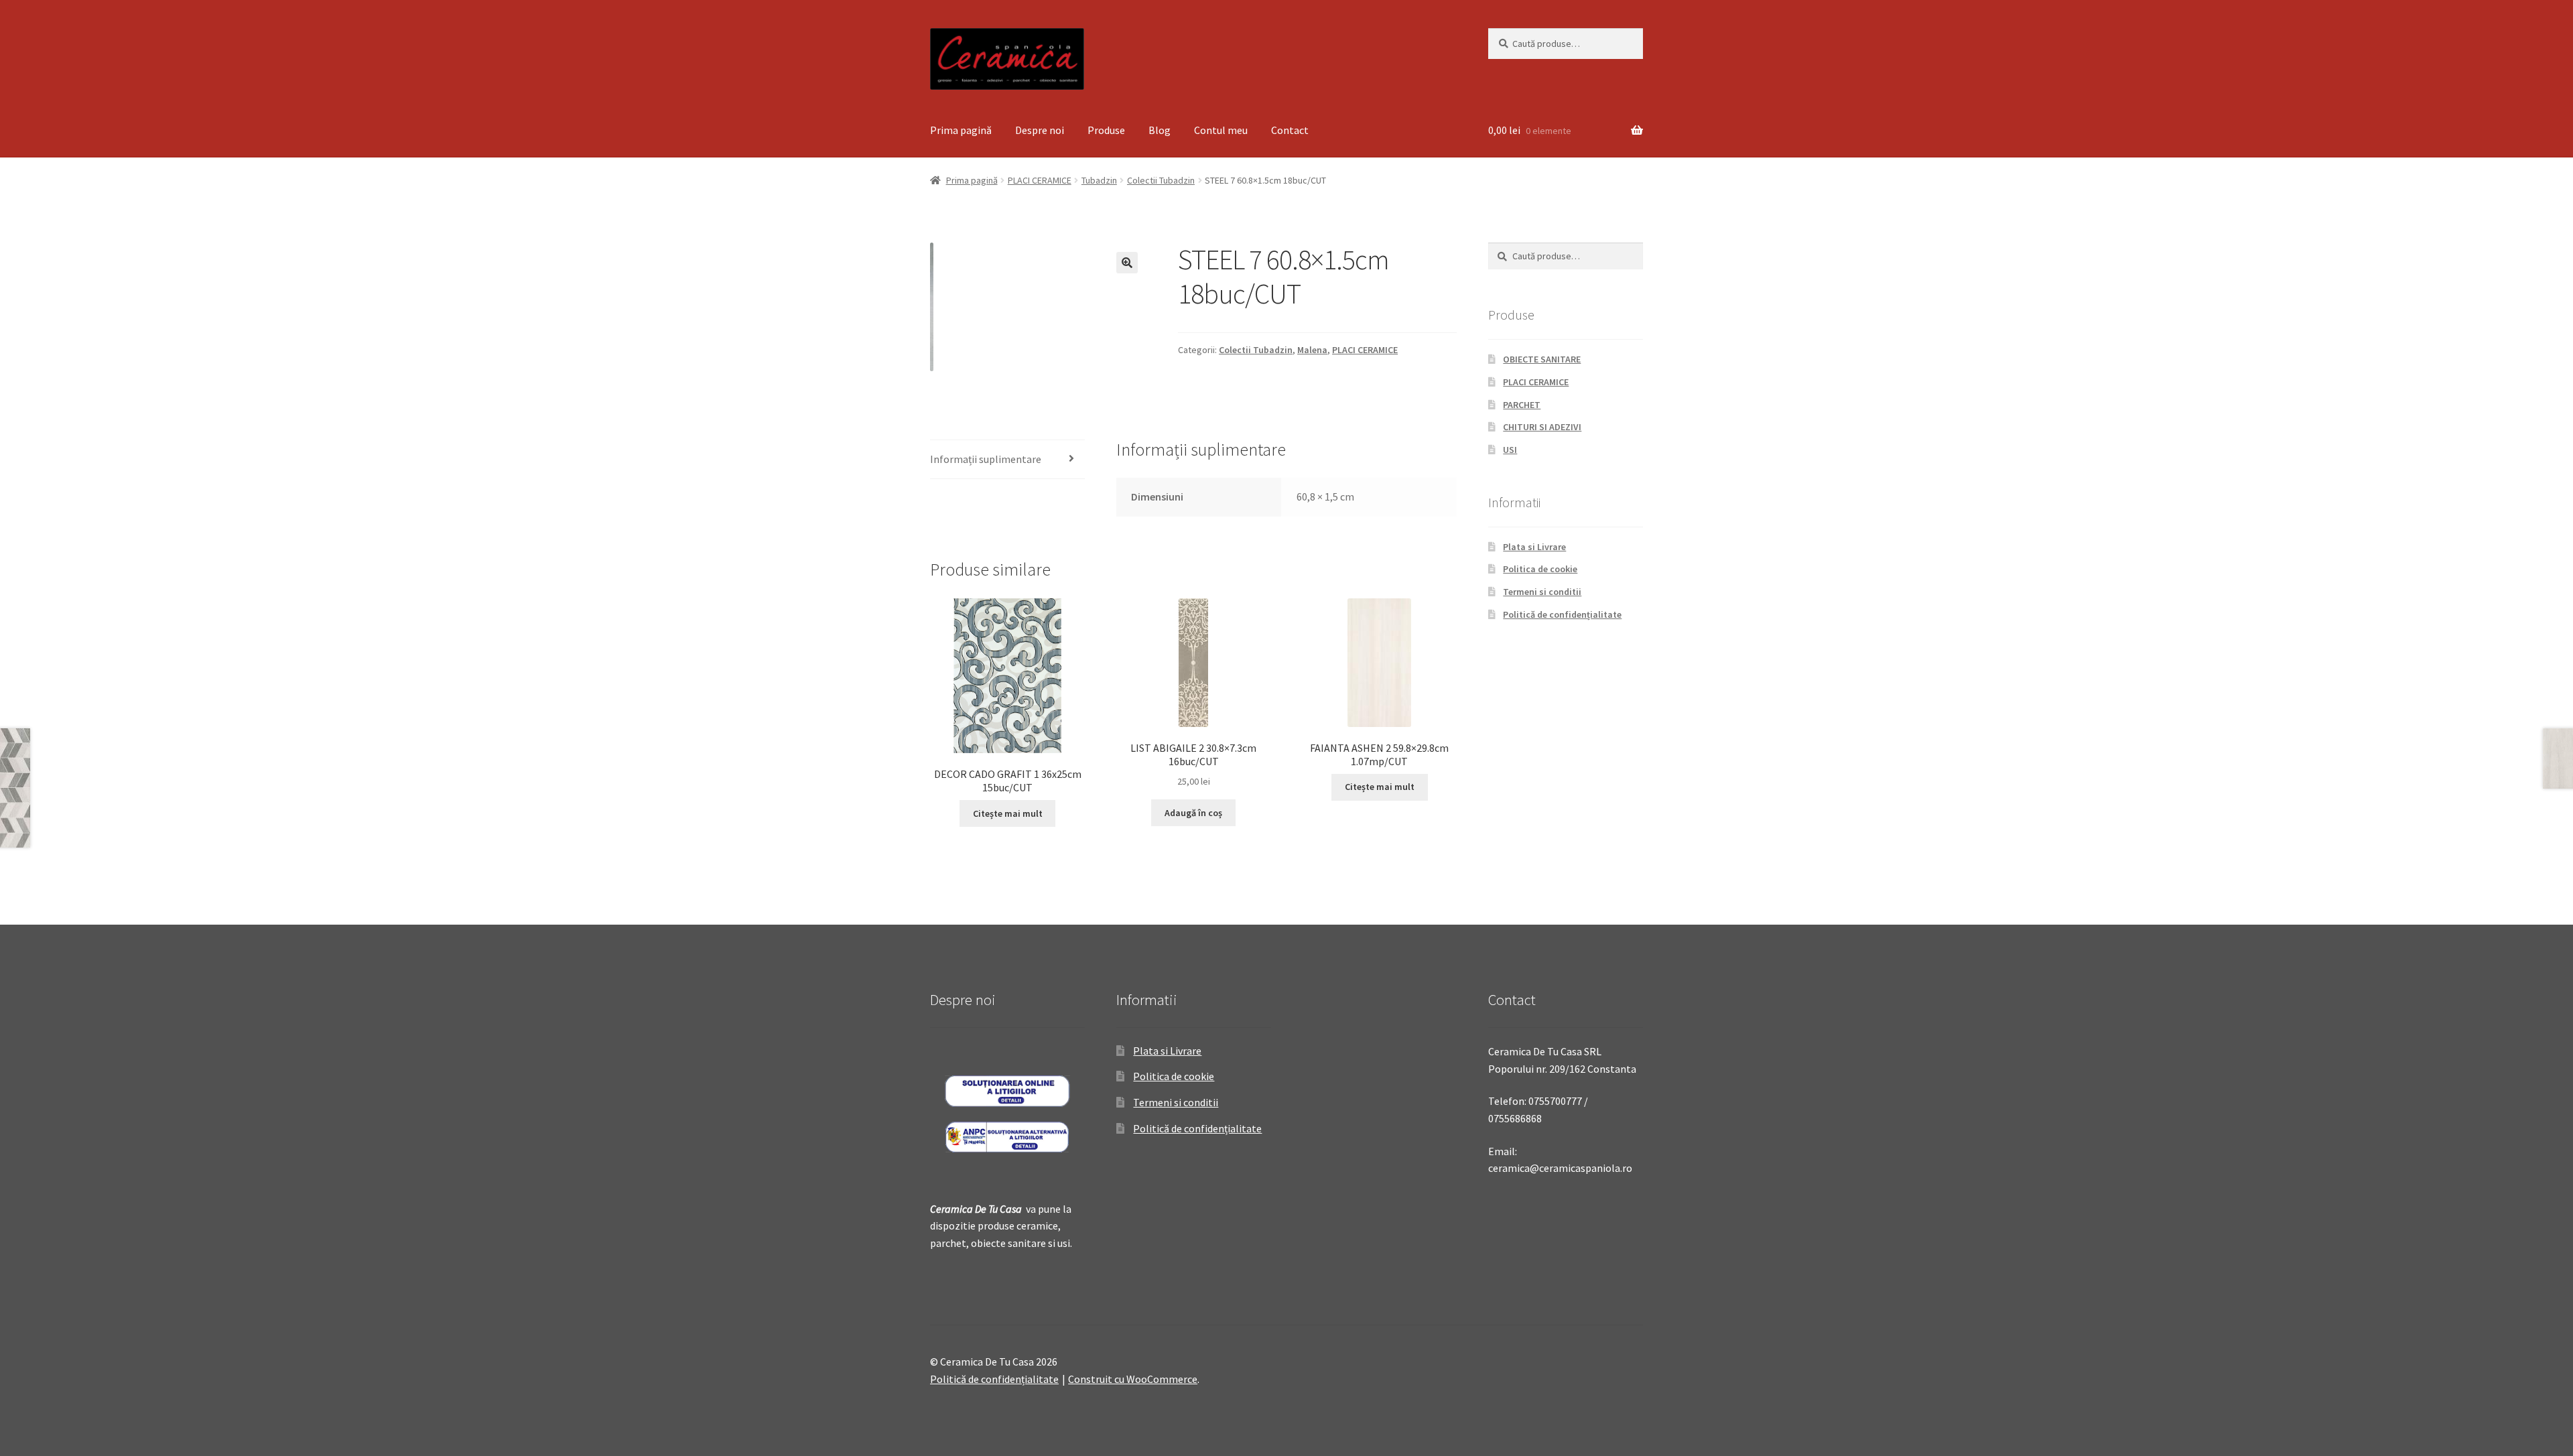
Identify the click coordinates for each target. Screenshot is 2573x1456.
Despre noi (1040, 130)
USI (1510, 450)
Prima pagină (961, 130)
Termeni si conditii (1542, 592)
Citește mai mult (1008, 813)
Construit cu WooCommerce (1133, 1379)
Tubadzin (1099, 180)
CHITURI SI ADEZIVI (1542, 427)
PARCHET (1522, 405)
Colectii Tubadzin (1161, 180)
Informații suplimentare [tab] (986, 459)
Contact (1290, 130)
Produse (1106, 130)
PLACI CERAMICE (1040, 180)
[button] (1127, 263)
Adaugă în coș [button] (1193, 813)
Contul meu (1221, 130)
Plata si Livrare (1534, 547)
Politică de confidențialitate (1562, 614)
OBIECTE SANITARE (1542, 359)
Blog (1160, 130)
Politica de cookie (1540, 569)
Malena (1312, 350)
